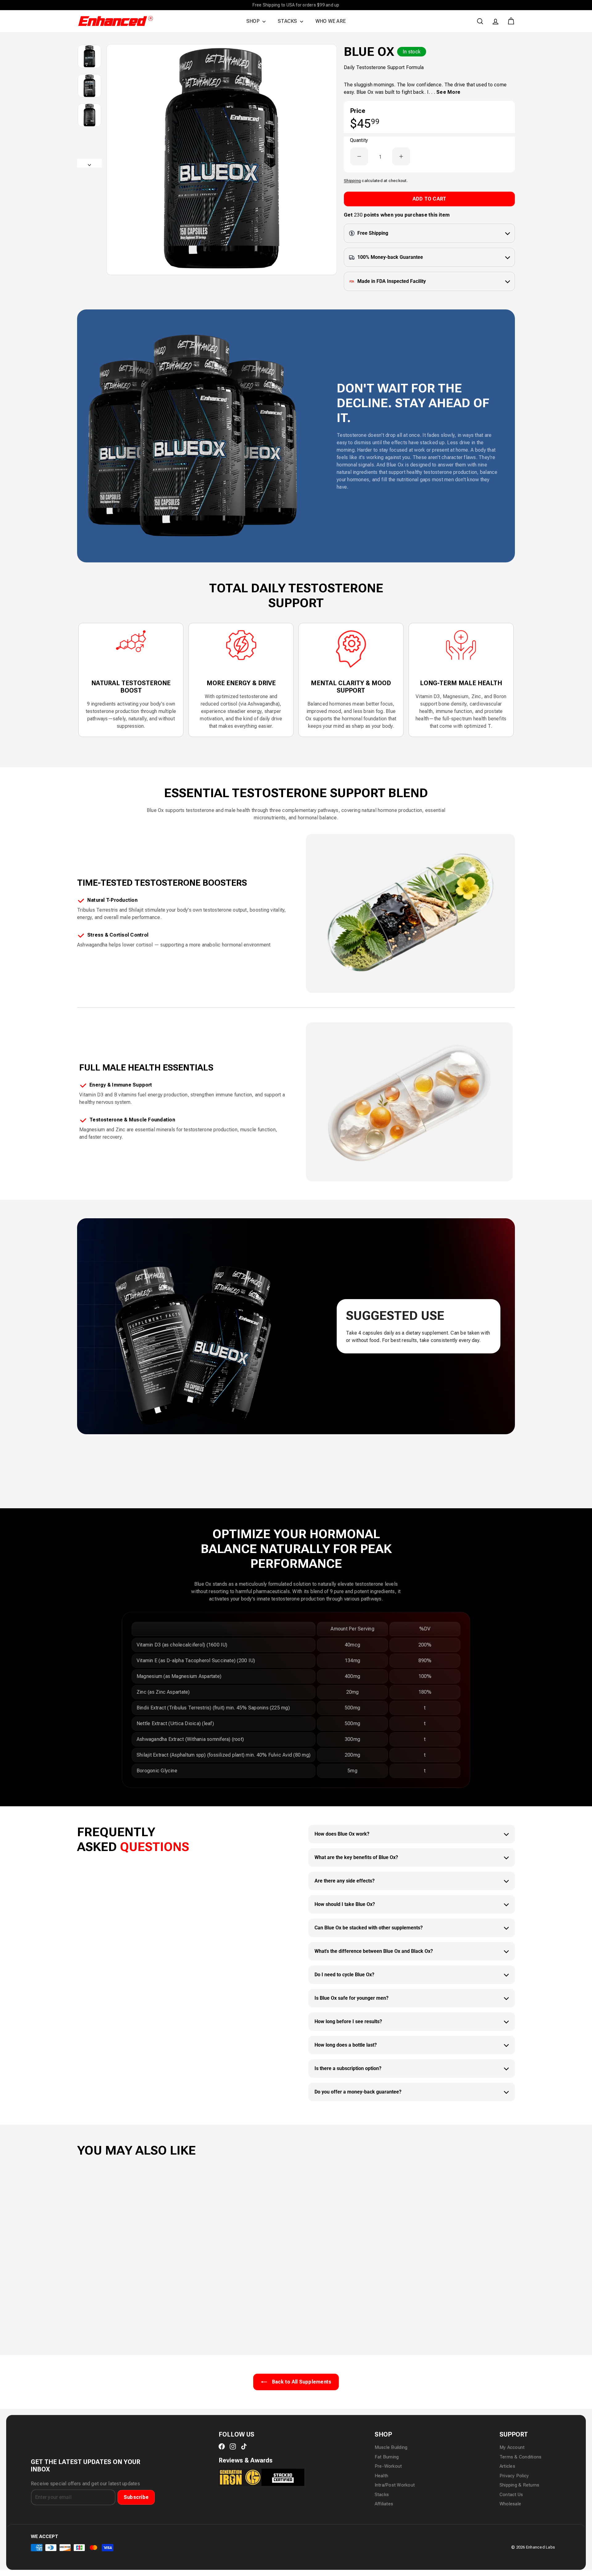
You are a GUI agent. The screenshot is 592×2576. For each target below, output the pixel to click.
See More (448, 92)
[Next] (89, 163)
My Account (512, 2447)
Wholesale (510, 2504)
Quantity (359, 140)
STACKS (288, 21)
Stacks (382, 2495)
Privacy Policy (514, 2476)
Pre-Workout (388, 2466)
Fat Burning (387, 2457)
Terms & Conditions (520, 2457)
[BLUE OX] (111, 2243)
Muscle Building (391, 2447)
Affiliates (384, 2504)
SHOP (254, 21)
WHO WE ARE (331, 21)
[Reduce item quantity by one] (359, 156)
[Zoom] (222, 159)
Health (381, 2476)
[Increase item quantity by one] (401, 156)
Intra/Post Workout (395, 2485)
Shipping (352, 180)
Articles (507, 2466)
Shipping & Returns (519, 2485)
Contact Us (511, 2495)
